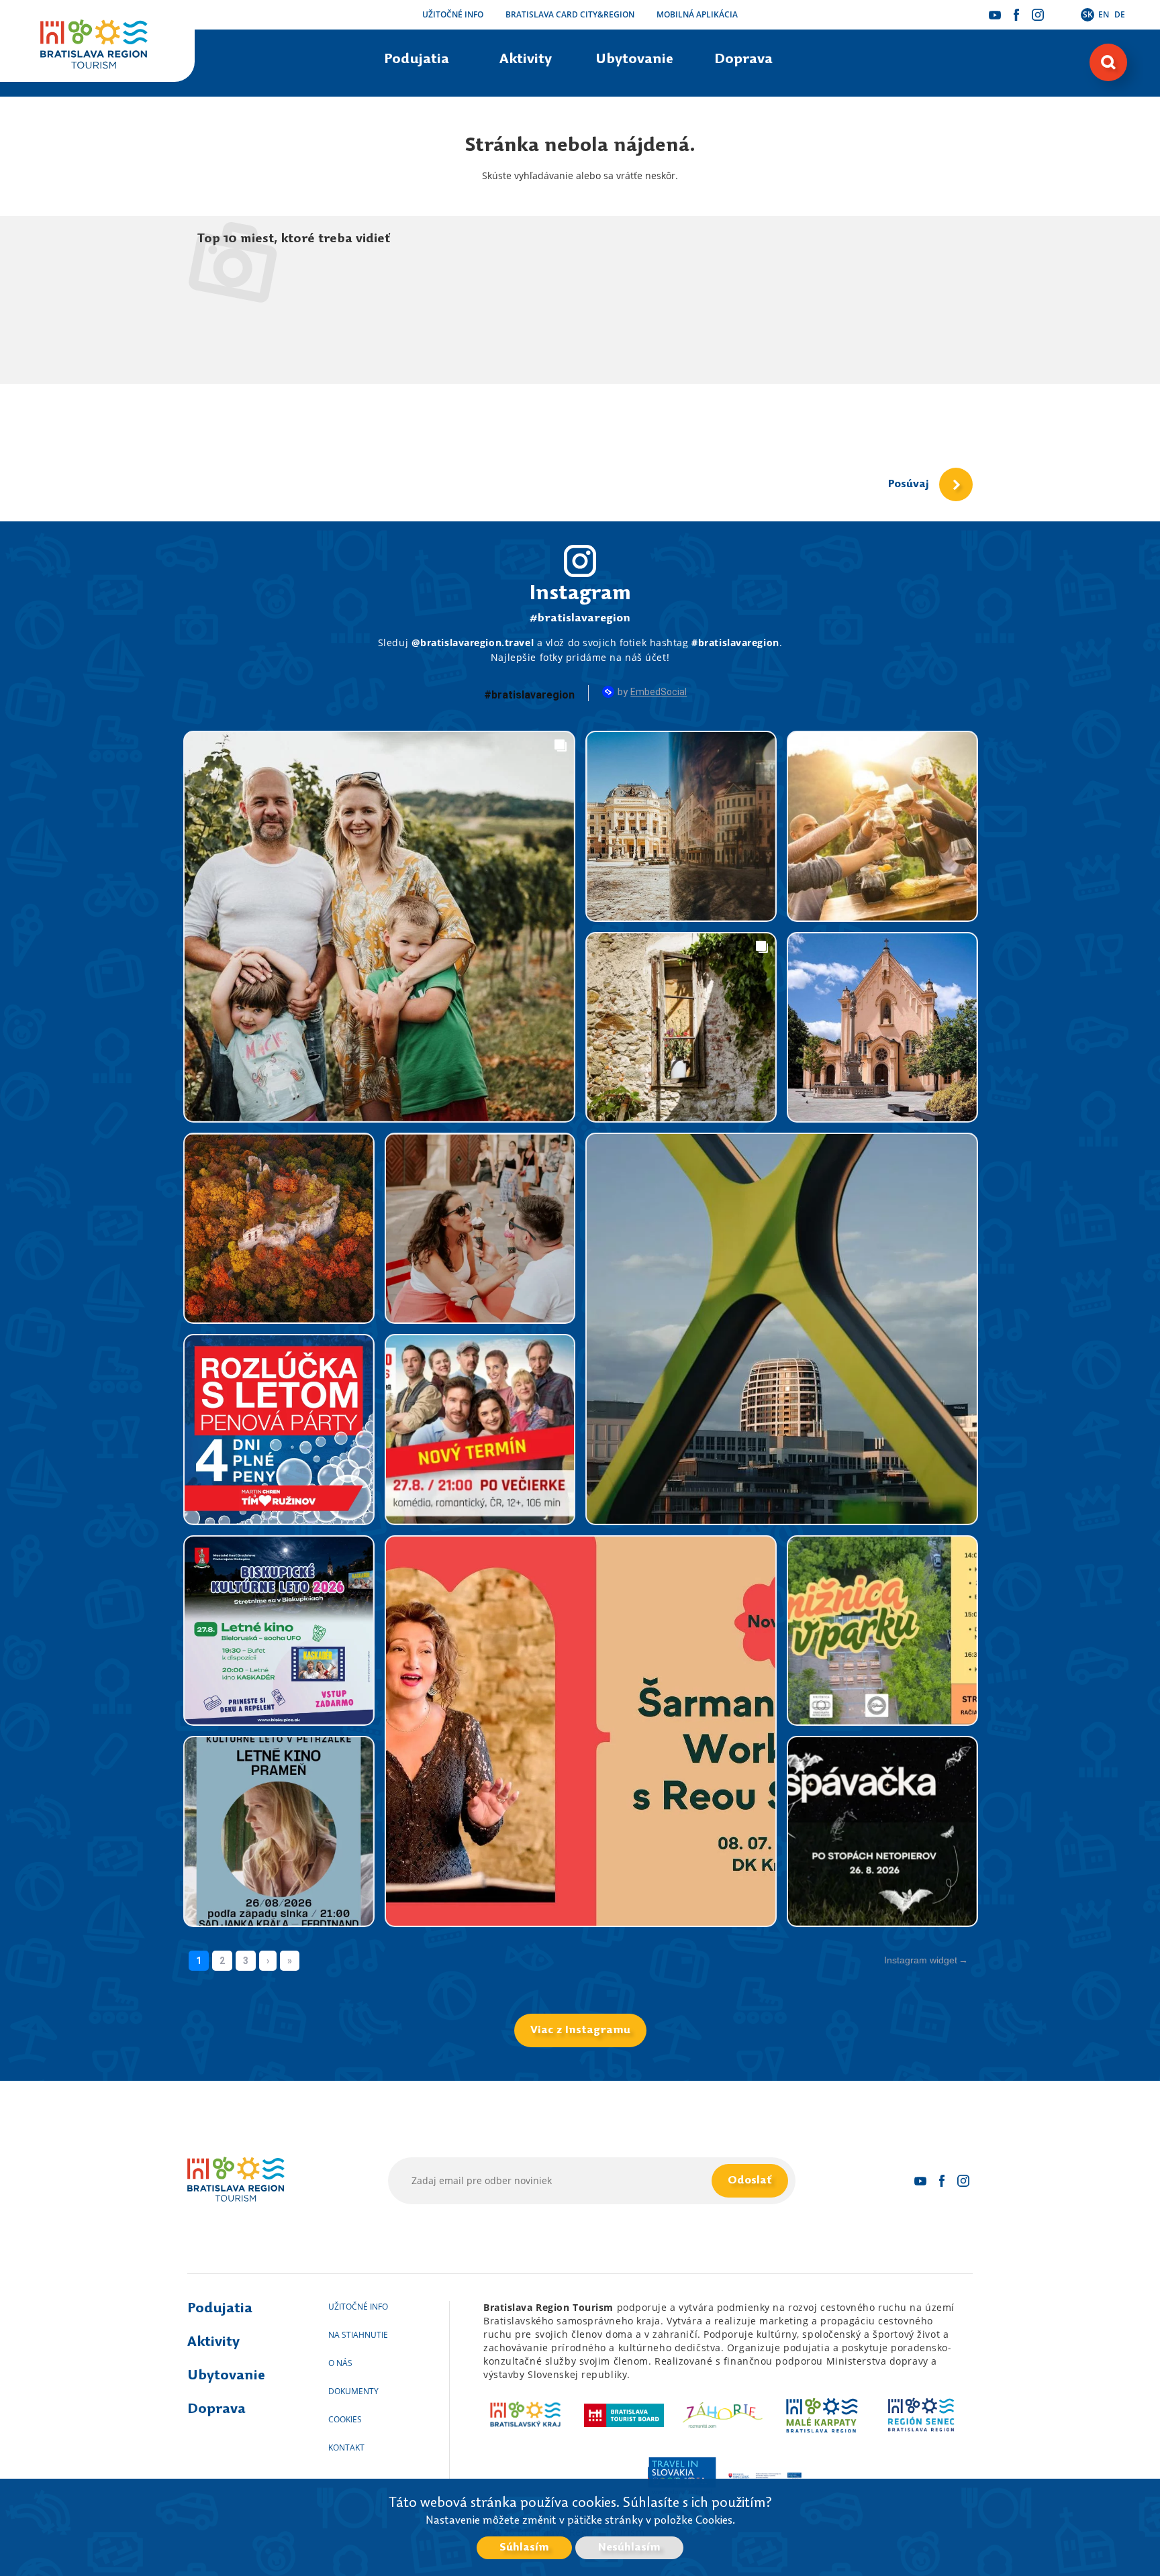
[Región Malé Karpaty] (822, 2415)
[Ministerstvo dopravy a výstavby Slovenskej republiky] (765, 2475)
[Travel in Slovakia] (681, 2475)
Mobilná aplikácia (697, 14)
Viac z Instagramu (580, 2030)
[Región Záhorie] (723, 2415)
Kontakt (346, 2448)
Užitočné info (453, 14)
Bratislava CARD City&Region (570, 14)
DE (1120, 14)
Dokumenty (353, 2391)
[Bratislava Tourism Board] (624, 2415)
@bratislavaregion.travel (473, 642)
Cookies (345, 2419)
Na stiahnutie (358, 2335)
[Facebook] (1016, 15)
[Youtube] (995, 15)
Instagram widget (921, 1960)
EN (1104, 14)
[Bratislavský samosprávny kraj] (525, 2415)
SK (1088, 14)
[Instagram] (1038, 15)
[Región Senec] (921, 2415)
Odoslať (750, 2181)
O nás (340, 2363)
